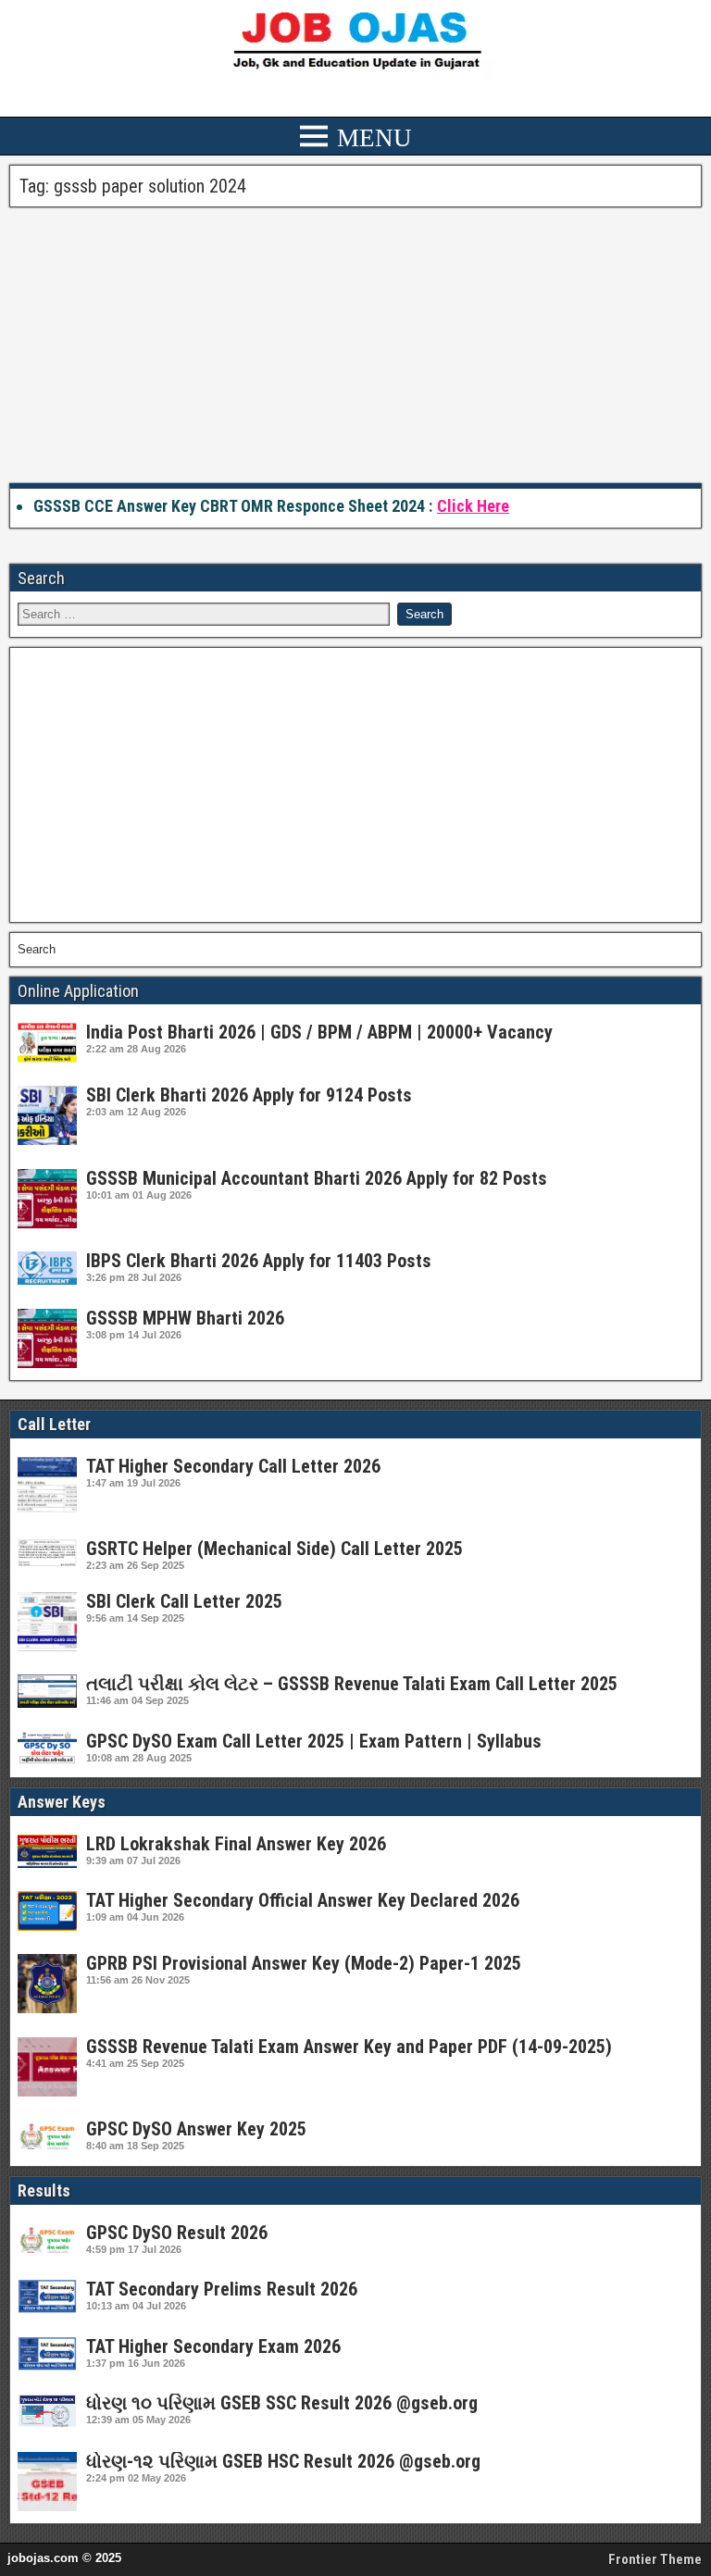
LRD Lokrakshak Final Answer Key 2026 (236, 1844)
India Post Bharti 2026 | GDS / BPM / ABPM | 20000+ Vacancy (319, 1032)
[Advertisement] (355, 346)
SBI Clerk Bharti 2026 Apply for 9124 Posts (249, 1095)
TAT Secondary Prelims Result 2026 (222, 2289)
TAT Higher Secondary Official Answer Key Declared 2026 (303, 1900)
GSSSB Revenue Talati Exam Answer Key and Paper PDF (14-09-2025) (349, 2047)
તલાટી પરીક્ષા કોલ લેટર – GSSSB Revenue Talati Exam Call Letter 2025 (352, 1684)
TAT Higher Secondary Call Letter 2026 (233, 1466)
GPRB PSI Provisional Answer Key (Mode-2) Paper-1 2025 (304, 1963)
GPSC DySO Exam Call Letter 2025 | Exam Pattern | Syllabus (314, 1741)
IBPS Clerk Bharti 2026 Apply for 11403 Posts (259, 1261)
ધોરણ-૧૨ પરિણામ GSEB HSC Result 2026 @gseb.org (283, 2461)
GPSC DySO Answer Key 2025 (196, 2129)
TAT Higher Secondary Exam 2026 (213, 2346)
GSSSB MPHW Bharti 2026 (185, 1318)
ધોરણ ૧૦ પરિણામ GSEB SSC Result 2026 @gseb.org (282, 2403)
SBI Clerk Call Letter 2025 (184, 1601)
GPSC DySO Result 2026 (177, 2233)
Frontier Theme (655, 2559)
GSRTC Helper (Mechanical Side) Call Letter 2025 (274, 1549)
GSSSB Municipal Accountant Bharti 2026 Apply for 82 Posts (317, 1178)
